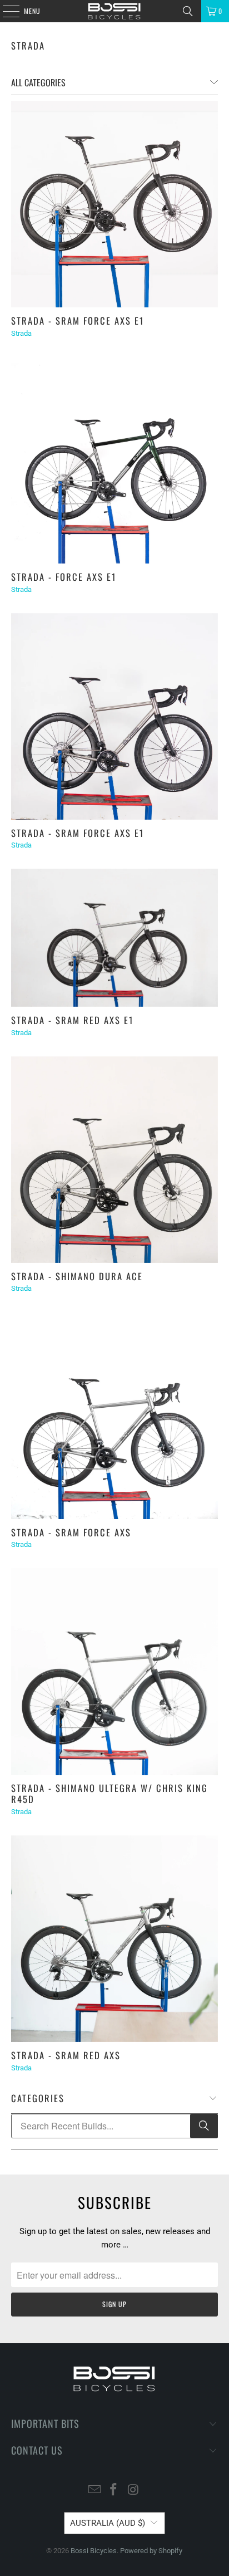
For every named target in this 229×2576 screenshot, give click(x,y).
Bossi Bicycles (94, 2551)
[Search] (188, 11)
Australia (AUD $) (108, 2523)
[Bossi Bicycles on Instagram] (133, 2491)
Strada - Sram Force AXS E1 (78, 320)
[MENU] (5, 11)
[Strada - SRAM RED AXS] (114, 1939)
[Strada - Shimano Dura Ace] (114, 1160)
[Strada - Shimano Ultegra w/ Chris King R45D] (114, 1671)
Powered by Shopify (151, 2551)
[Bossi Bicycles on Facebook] (114, 2491)
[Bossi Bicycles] (114, 11)
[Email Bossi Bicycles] (94, 2491)
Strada (28, 45)
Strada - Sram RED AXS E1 (72, 1020)
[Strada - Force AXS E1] (114, 460)
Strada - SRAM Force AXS (71, 1532)
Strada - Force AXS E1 (64, 577)
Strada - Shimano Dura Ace (77, 1276)
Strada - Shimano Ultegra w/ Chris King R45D (109, 1793)
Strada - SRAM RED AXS (66, 2055)
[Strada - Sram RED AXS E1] (114, 938)
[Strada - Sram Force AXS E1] (114, 204)
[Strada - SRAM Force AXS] (114, 1415)
